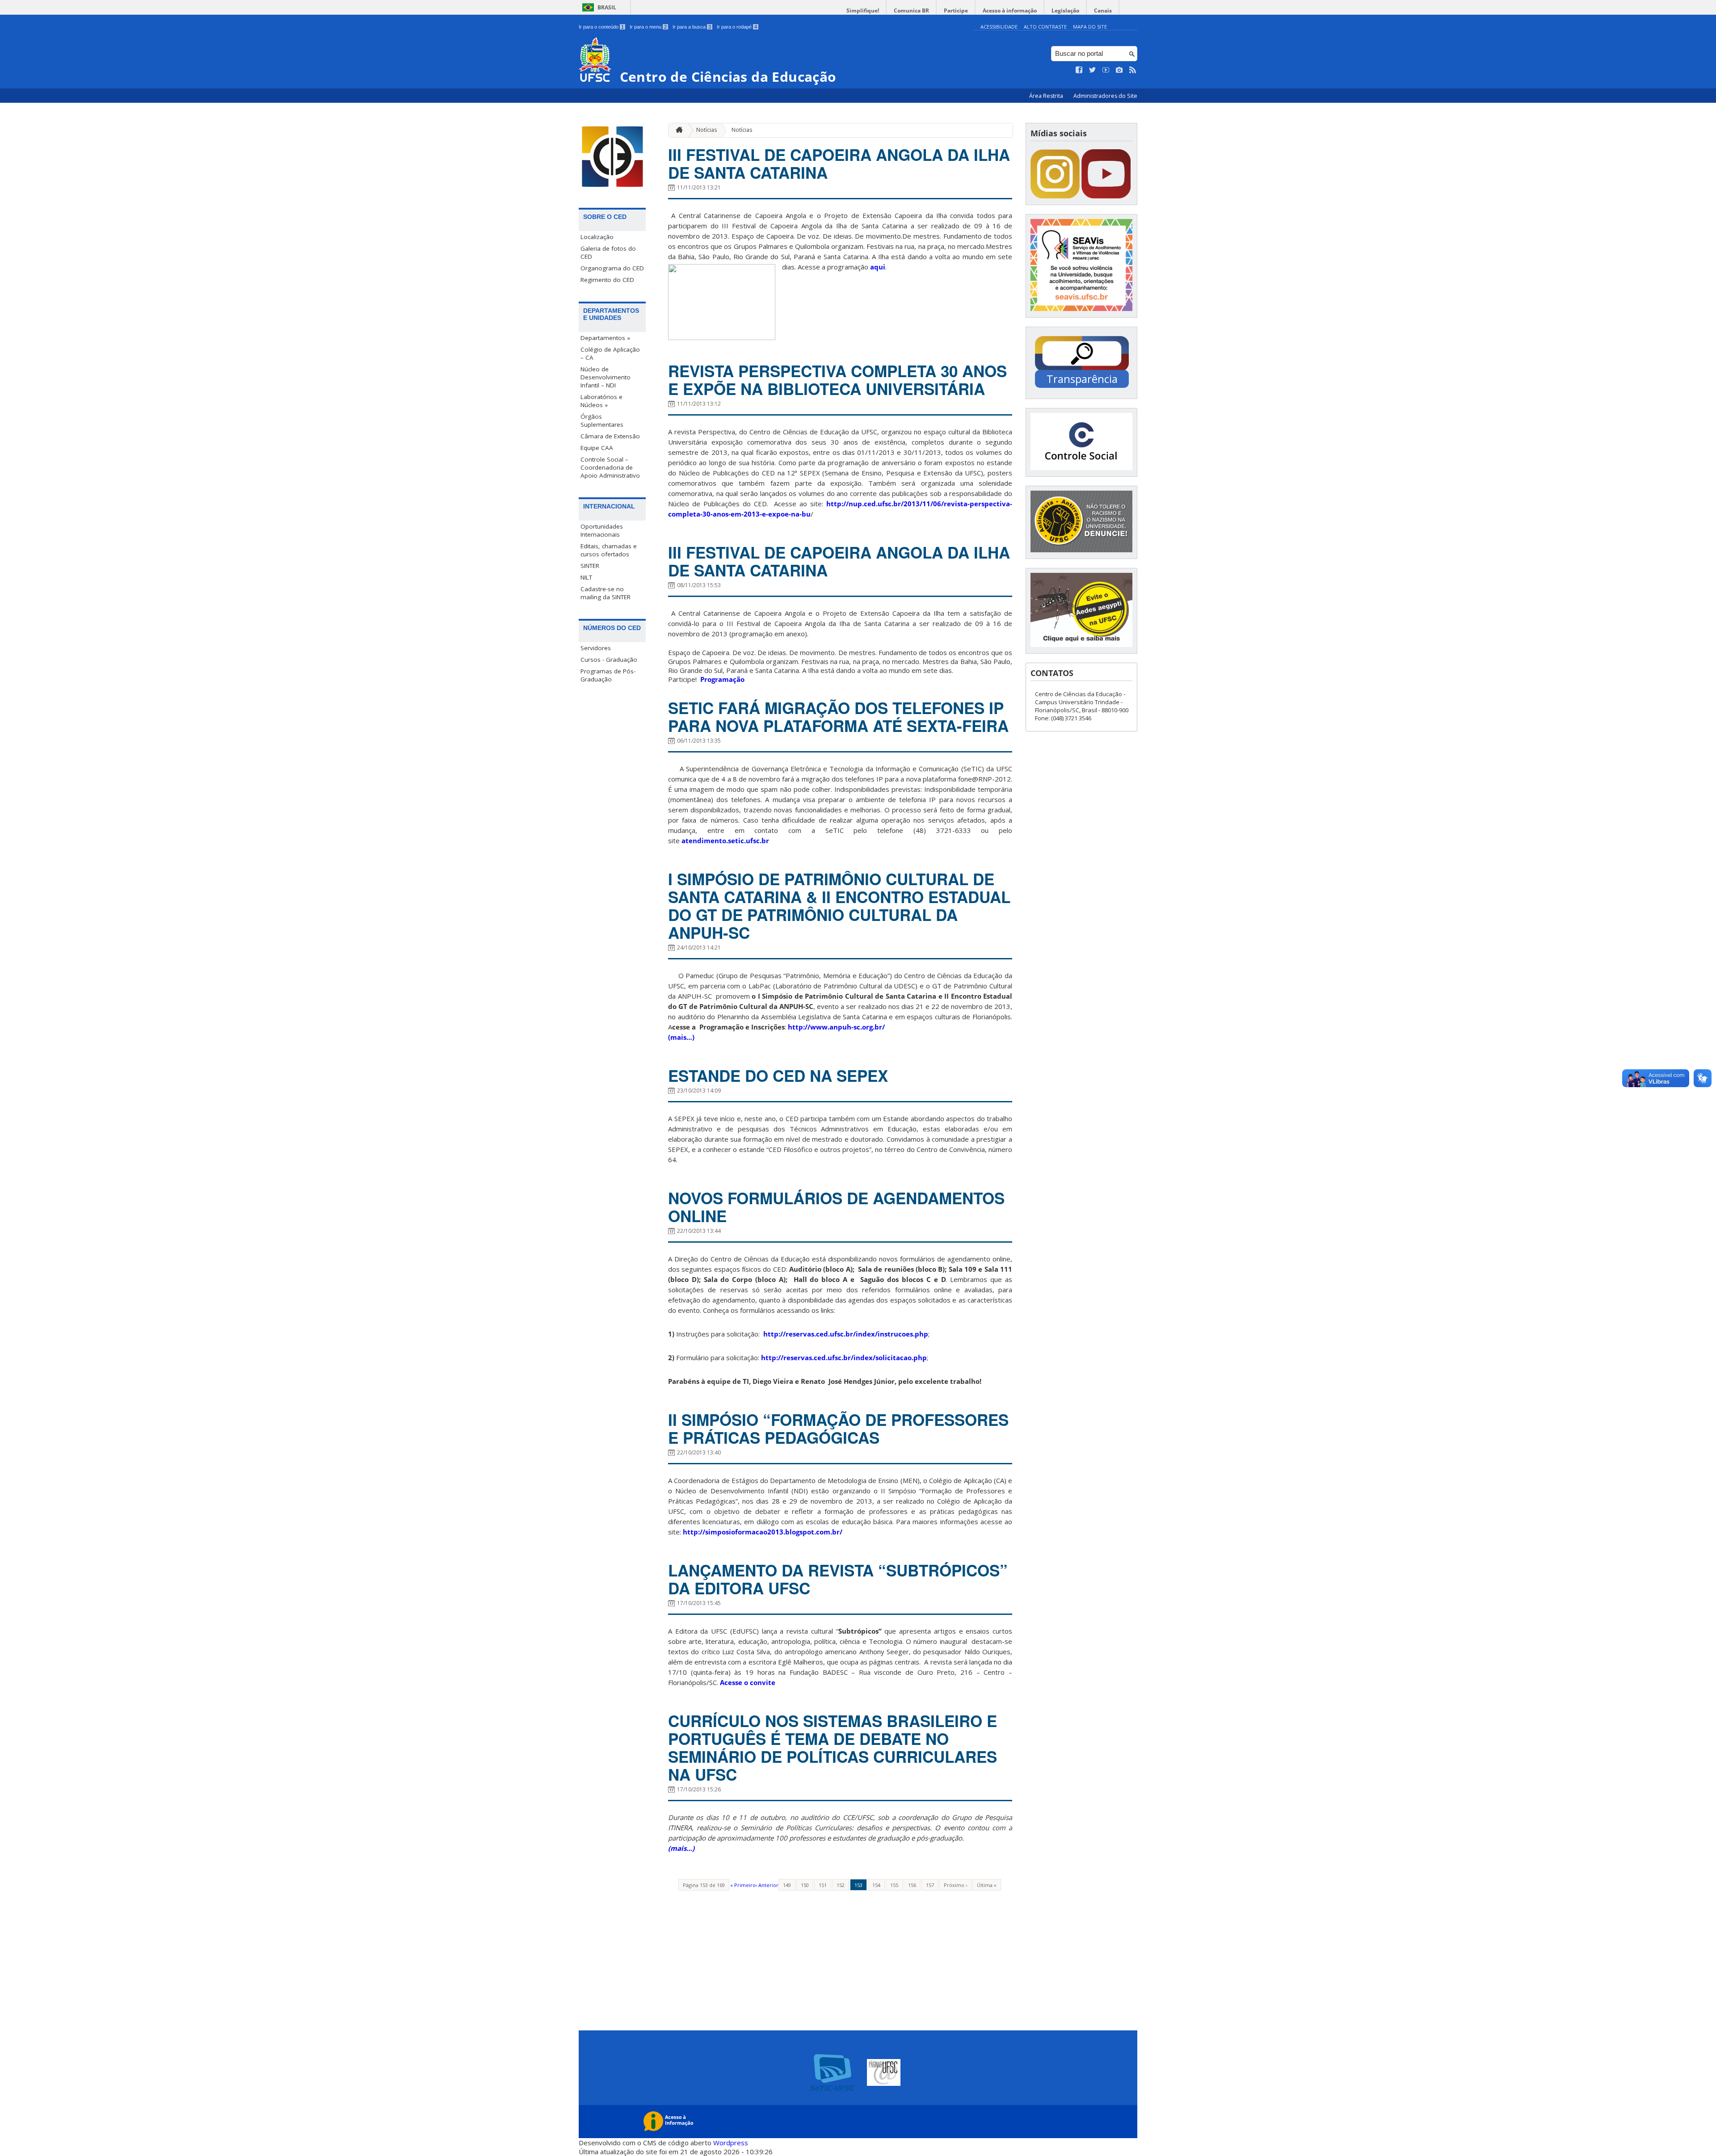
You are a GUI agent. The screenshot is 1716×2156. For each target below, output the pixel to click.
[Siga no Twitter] (1093, 70)
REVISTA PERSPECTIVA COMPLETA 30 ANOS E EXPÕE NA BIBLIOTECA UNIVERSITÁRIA (837, 380)
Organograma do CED (612, 268)
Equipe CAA (597, 448)
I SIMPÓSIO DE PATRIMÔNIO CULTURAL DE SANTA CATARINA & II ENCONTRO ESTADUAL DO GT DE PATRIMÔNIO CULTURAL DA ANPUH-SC (839, 906)
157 (930, 1885)
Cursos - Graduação (609, 660)
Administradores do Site (1105, 96)
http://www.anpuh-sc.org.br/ (836, 1027)
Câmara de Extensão (610, 436)
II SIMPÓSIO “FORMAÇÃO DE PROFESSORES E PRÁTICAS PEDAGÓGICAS (838, 1429)
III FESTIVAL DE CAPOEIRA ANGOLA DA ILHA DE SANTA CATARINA (839, 164)
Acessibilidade (999, 27)
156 (912, 1885)
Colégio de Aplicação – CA (610, 353)
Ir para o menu (648, 27)
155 (894, 1885)
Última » (987, 1885)
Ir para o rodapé (737, 27)
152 (841, 1885)
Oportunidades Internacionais (602, 530)
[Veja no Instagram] (1119, 70)
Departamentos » (605, 338)
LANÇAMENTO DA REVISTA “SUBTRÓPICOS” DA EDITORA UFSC (838, 1579)
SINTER (590, 566)
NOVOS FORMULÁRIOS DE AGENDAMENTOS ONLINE (836, 1207)
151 (823, 1885)
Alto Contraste (1045, 27)
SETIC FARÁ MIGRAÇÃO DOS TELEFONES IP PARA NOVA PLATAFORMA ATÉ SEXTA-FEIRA (838, 717)
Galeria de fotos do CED (608, 252)
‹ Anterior (767, 1885)
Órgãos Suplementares (602, 420)
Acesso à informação (1010, 11)
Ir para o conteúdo (601, 27)
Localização (597, 237)
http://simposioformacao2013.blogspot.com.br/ (763, 1532)
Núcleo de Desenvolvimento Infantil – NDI (606, 377)
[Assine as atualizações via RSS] (1133, 70)
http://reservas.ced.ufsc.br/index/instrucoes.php (846, 1334)
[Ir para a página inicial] (677, 130)
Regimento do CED (607, 280)
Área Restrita (1047, 96)
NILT (586, 577)
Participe (956, 11)
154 (876, 1885)
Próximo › (955, 1885)
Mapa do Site (1090, 27)
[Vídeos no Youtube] (1106, 70)
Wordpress (731, 2143)
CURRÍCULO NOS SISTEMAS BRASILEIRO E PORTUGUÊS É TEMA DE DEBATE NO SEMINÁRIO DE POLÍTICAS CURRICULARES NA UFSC (833, 1748)
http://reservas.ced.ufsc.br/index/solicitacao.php (844, 1357)
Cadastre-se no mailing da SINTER (606, 593)
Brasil (607, 7)
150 (805, 1885)
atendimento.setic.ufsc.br (725, 841)
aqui (878, 267)
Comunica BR (911, 11)
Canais (1103, 11)
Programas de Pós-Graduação (608, 675)
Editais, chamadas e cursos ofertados (609, 550)
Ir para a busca (692, 27)
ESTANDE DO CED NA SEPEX (778, 1076)
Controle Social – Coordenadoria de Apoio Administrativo (610, 467)
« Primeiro (743, 1885)
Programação (722, 679)
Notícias (707, 130)
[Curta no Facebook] (1079, 70)
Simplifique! (863, 11)
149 (787, 1885)
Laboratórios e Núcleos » (601, 401)
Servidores (596, 648)
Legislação (1065, 11)
